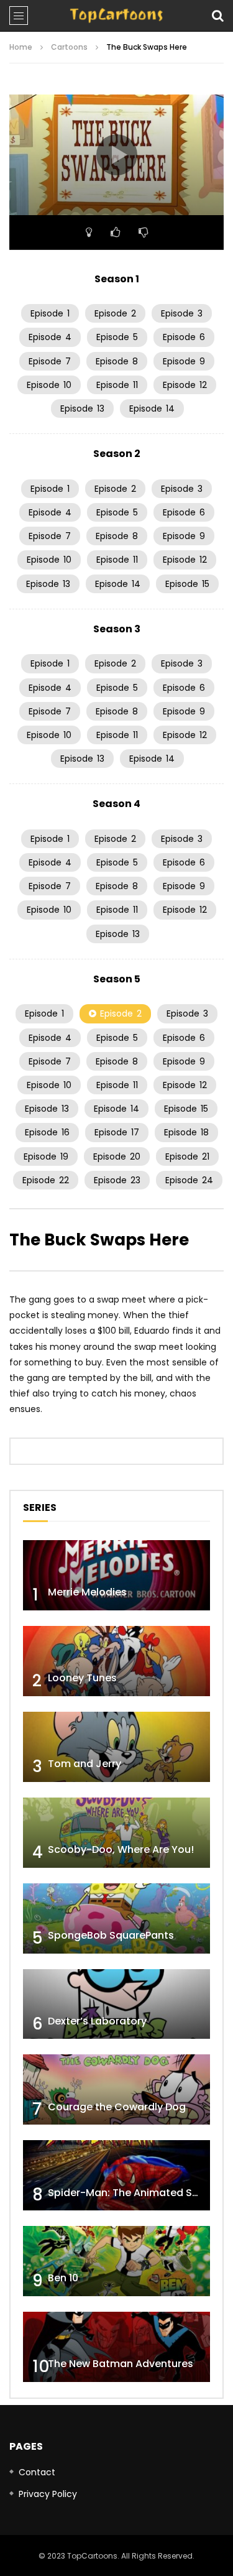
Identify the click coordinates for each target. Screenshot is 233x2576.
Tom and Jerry (85, 1764)
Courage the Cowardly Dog (117, 2107)
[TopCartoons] (116, 16)
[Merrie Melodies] (116, 1575)
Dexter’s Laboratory (97, 2021)
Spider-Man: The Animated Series (132, 2193)
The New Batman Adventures (121, 2364)
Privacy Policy (48, 2494)
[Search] (217, 16)
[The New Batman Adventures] (116, 2347)
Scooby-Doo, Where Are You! (121, 1849)
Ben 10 (63, 2278)
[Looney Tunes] (116, 1661)
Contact (37, 2472)
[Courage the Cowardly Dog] (116, 2089)
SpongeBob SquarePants (111, 1935)
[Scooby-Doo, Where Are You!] (116, 1833)
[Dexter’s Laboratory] (116, 2004)
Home (21, 47)
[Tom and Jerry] (116, 1747)
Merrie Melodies (87, 1592)
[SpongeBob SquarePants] (116, 1918)
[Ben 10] (116, 2261)
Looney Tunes (82, 1678)
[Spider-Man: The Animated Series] (116, 2175)
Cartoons (69, 47)
